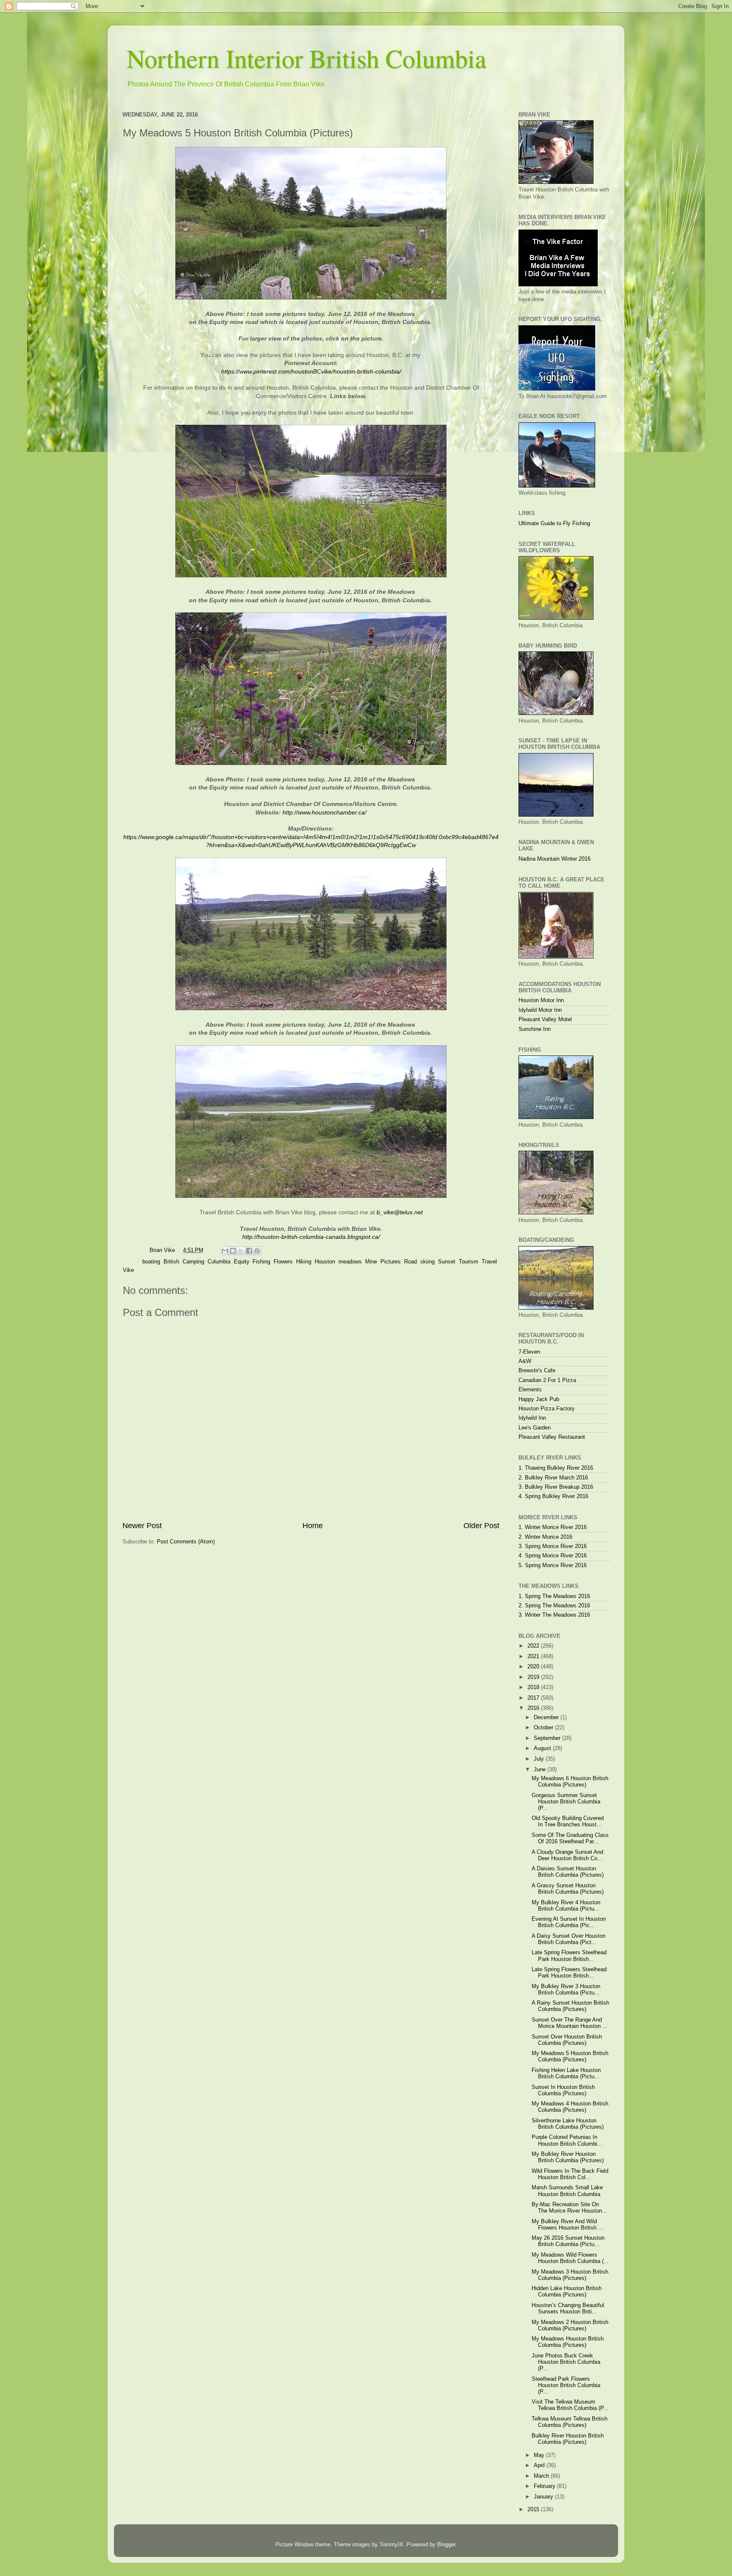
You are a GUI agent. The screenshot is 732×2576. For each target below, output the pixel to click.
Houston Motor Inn (541, 1000)
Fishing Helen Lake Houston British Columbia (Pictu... (566, 2073)
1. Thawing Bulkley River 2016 (556, 1468)
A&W (525, 1361)
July (540, 1759)
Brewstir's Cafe (537, 1371)
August (543, 1748)
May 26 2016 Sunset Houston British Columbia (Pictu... (568, 2241)
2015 (534, 2510)
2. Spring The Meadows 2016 (554, 1606)
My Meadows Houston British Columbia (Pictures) (568, 2342)
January (544, 2497)
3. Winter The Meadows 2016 (554, 1615)
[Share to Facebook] (249, 1251)
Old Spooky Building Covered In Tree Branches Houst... (568, 1821)
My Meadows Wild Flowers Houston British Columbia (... (570, 2258)
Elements (530, 1390)
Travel (489, 1262)
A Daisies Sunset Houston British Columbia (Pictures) (568, 1872)
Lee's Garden (535, 1428)
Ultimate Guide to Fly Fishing (554, 524)
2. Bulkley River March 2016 (553, 1478)
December (547, 1717)
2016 (534, 1708)
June (541, 1770)
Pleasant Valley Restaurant (552, 1437)
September (548, 1738)
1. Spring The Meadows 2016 (554, 1596)
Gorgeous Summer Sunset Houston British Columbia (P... (566, 1802)
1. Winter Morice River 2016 (553, 1527)
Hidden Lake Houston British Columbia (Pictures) (567, 2292)
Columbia (219, 1262)
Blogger (446, 2545)
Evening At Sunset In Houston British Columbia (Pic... (569, 1922)
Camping (193, 1262)
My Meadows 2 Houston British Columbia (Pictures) (570, 2325)
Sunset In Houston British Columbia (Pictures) (563, 2090)
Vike (128, 1270)
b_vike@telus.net (400, 1212)
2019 (534, 1677)
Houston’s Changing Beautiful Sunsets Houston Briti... (568, 2309)
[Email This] (225, 1251)
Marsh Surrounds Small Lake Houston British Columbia (567, 2191)
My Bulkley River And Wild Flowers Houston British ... (567, 2225)
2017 (534, 1698)
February (545, 2486)
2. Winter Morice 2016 (545, 1537)
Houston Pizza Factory (547, 1409)
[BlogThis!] (233, 1251)
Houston (325, 1262)
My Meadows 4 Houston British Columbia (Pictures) (570, 2107)
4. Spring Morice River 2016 (553, 1556)
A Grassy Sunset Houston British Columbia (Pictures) (568, 1889)
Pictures (391, 1262)
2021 (534, 1656)
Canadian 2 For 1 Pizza (547, 1380)
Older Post (481, 1526)
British (171, 1262)
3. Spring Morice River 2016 (553, 1546)
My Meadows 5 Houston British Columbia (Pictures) (570, 2057)
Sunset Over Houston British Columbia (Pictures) (567, 2040)
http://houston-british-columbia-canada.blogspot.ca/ (311, 1237)
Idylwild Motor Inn (540, 1010)
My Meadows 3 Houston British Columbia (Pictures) (570, 2275)
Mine (371, 1262)
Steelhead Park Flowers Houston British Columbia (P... (566, 2385)
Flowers (283, 1262)
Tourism (469, 1262)
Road (410, 1262)
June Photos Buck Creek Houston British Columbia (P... (566, 2362)
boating (151, 1262)
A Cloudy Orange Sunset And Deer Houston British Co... (567, 1855)
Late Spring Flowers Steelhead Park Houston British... (569, 1956)
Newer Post (142, 1526)
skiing (427, 1262)
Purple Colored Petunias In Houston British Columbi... (567, 2140)
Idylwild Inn (532, 1418)
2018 (534, 1687)
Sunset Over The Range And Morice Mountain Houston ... (570, 2023)
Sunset (447, 1262)
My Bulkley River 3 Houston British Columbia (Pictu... (566, 1990)
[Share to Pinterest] (257, 1251)
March (542, 2476)
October (544, 1728)
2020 (534, 1667)
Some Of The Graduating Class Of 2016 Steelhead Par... (570, 1838)
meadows (350, 1262)
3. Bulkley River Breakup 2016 (556, 1487)
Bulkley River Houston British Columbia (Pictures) (568, 2439)
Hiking (304, 1262)
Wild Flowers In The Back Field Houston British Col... (570, 2174)
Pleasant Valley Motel (545, 1019)
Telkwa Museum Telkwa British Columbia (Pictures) (570, 2422)
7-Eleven (529, 1352)
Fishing (261, 1262)
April (540, 2465)
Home (313, 1526)
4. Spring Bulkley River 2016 (553, 1496)
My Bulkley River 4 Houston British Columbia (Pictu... (566, 1906)
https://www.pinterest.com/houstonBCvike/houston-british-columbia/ (311, 371)
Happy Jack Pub (539, 1399)
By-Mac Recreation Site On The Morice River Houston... (569, 2208)
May (540, 2455)
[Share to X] (241, 1251)
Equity (241, 1262)
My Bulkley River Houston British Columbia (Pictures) (568, 2157)
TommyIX (391, 2545)
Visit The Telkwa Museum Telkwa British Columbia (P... (570, 2405)
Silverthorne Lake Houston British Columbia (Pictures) (568, 2124)
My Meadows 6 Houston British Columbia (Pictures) (570, 1782)
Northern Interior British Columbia (306, 58)
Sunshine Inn (535, 1029)
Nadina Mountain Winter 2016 (555, 859)
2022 (534, 1646)
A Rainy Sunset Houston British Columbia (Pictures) (570, 2006)
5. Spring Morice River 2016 (553, 1565)
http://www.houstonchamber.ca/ (324, 812)
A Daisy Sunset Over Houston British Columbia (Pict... (568, 1939)
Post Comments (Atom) (186, 1542)
